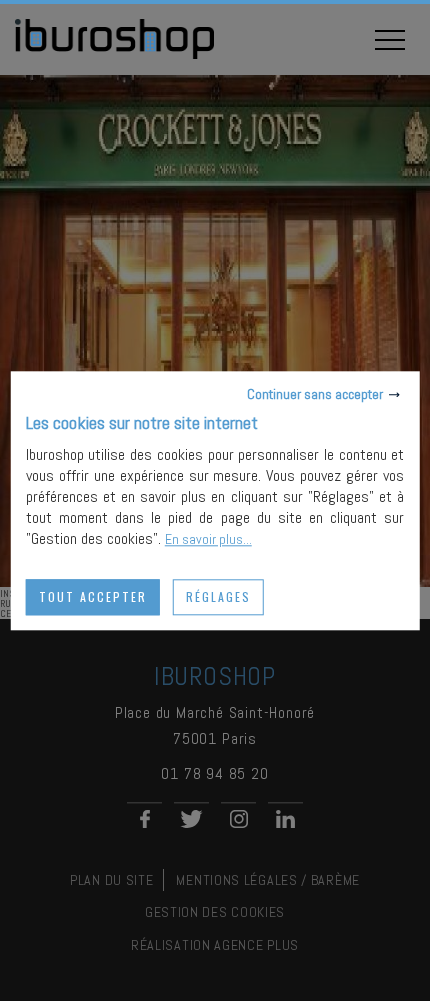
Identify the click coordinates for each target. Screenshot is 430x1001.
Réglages (218, 596)
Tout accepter (93, 596)
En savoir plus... (208, 539)
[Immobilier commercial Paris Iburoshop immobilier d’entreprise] (114, 55)
